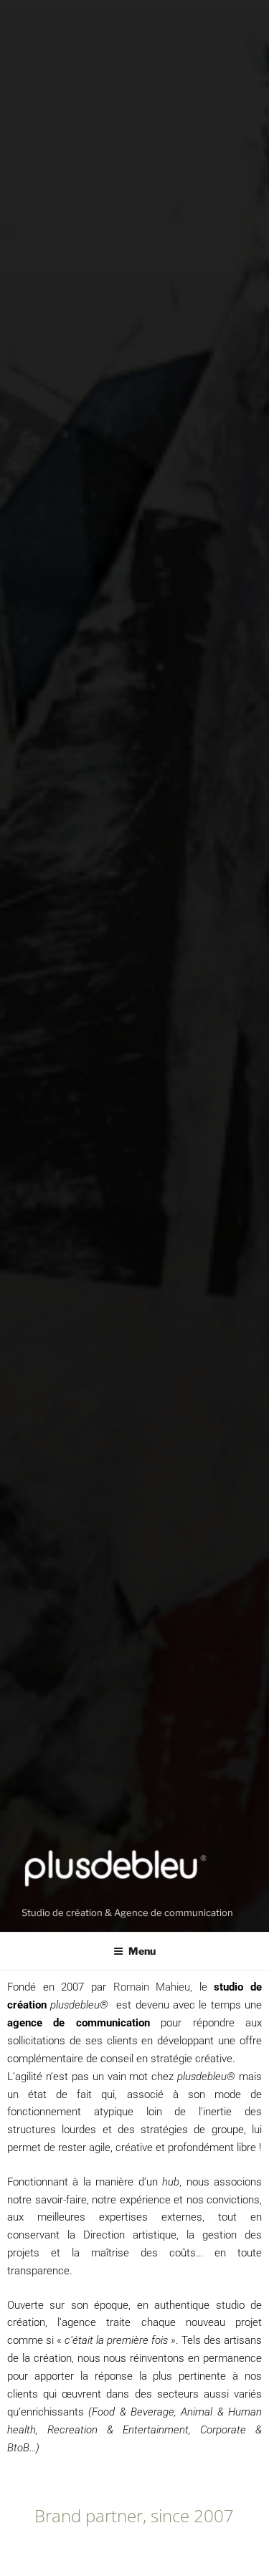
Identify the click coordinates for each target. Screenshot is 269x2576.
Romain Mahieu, (153, 1987)
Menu (142, 1951)
